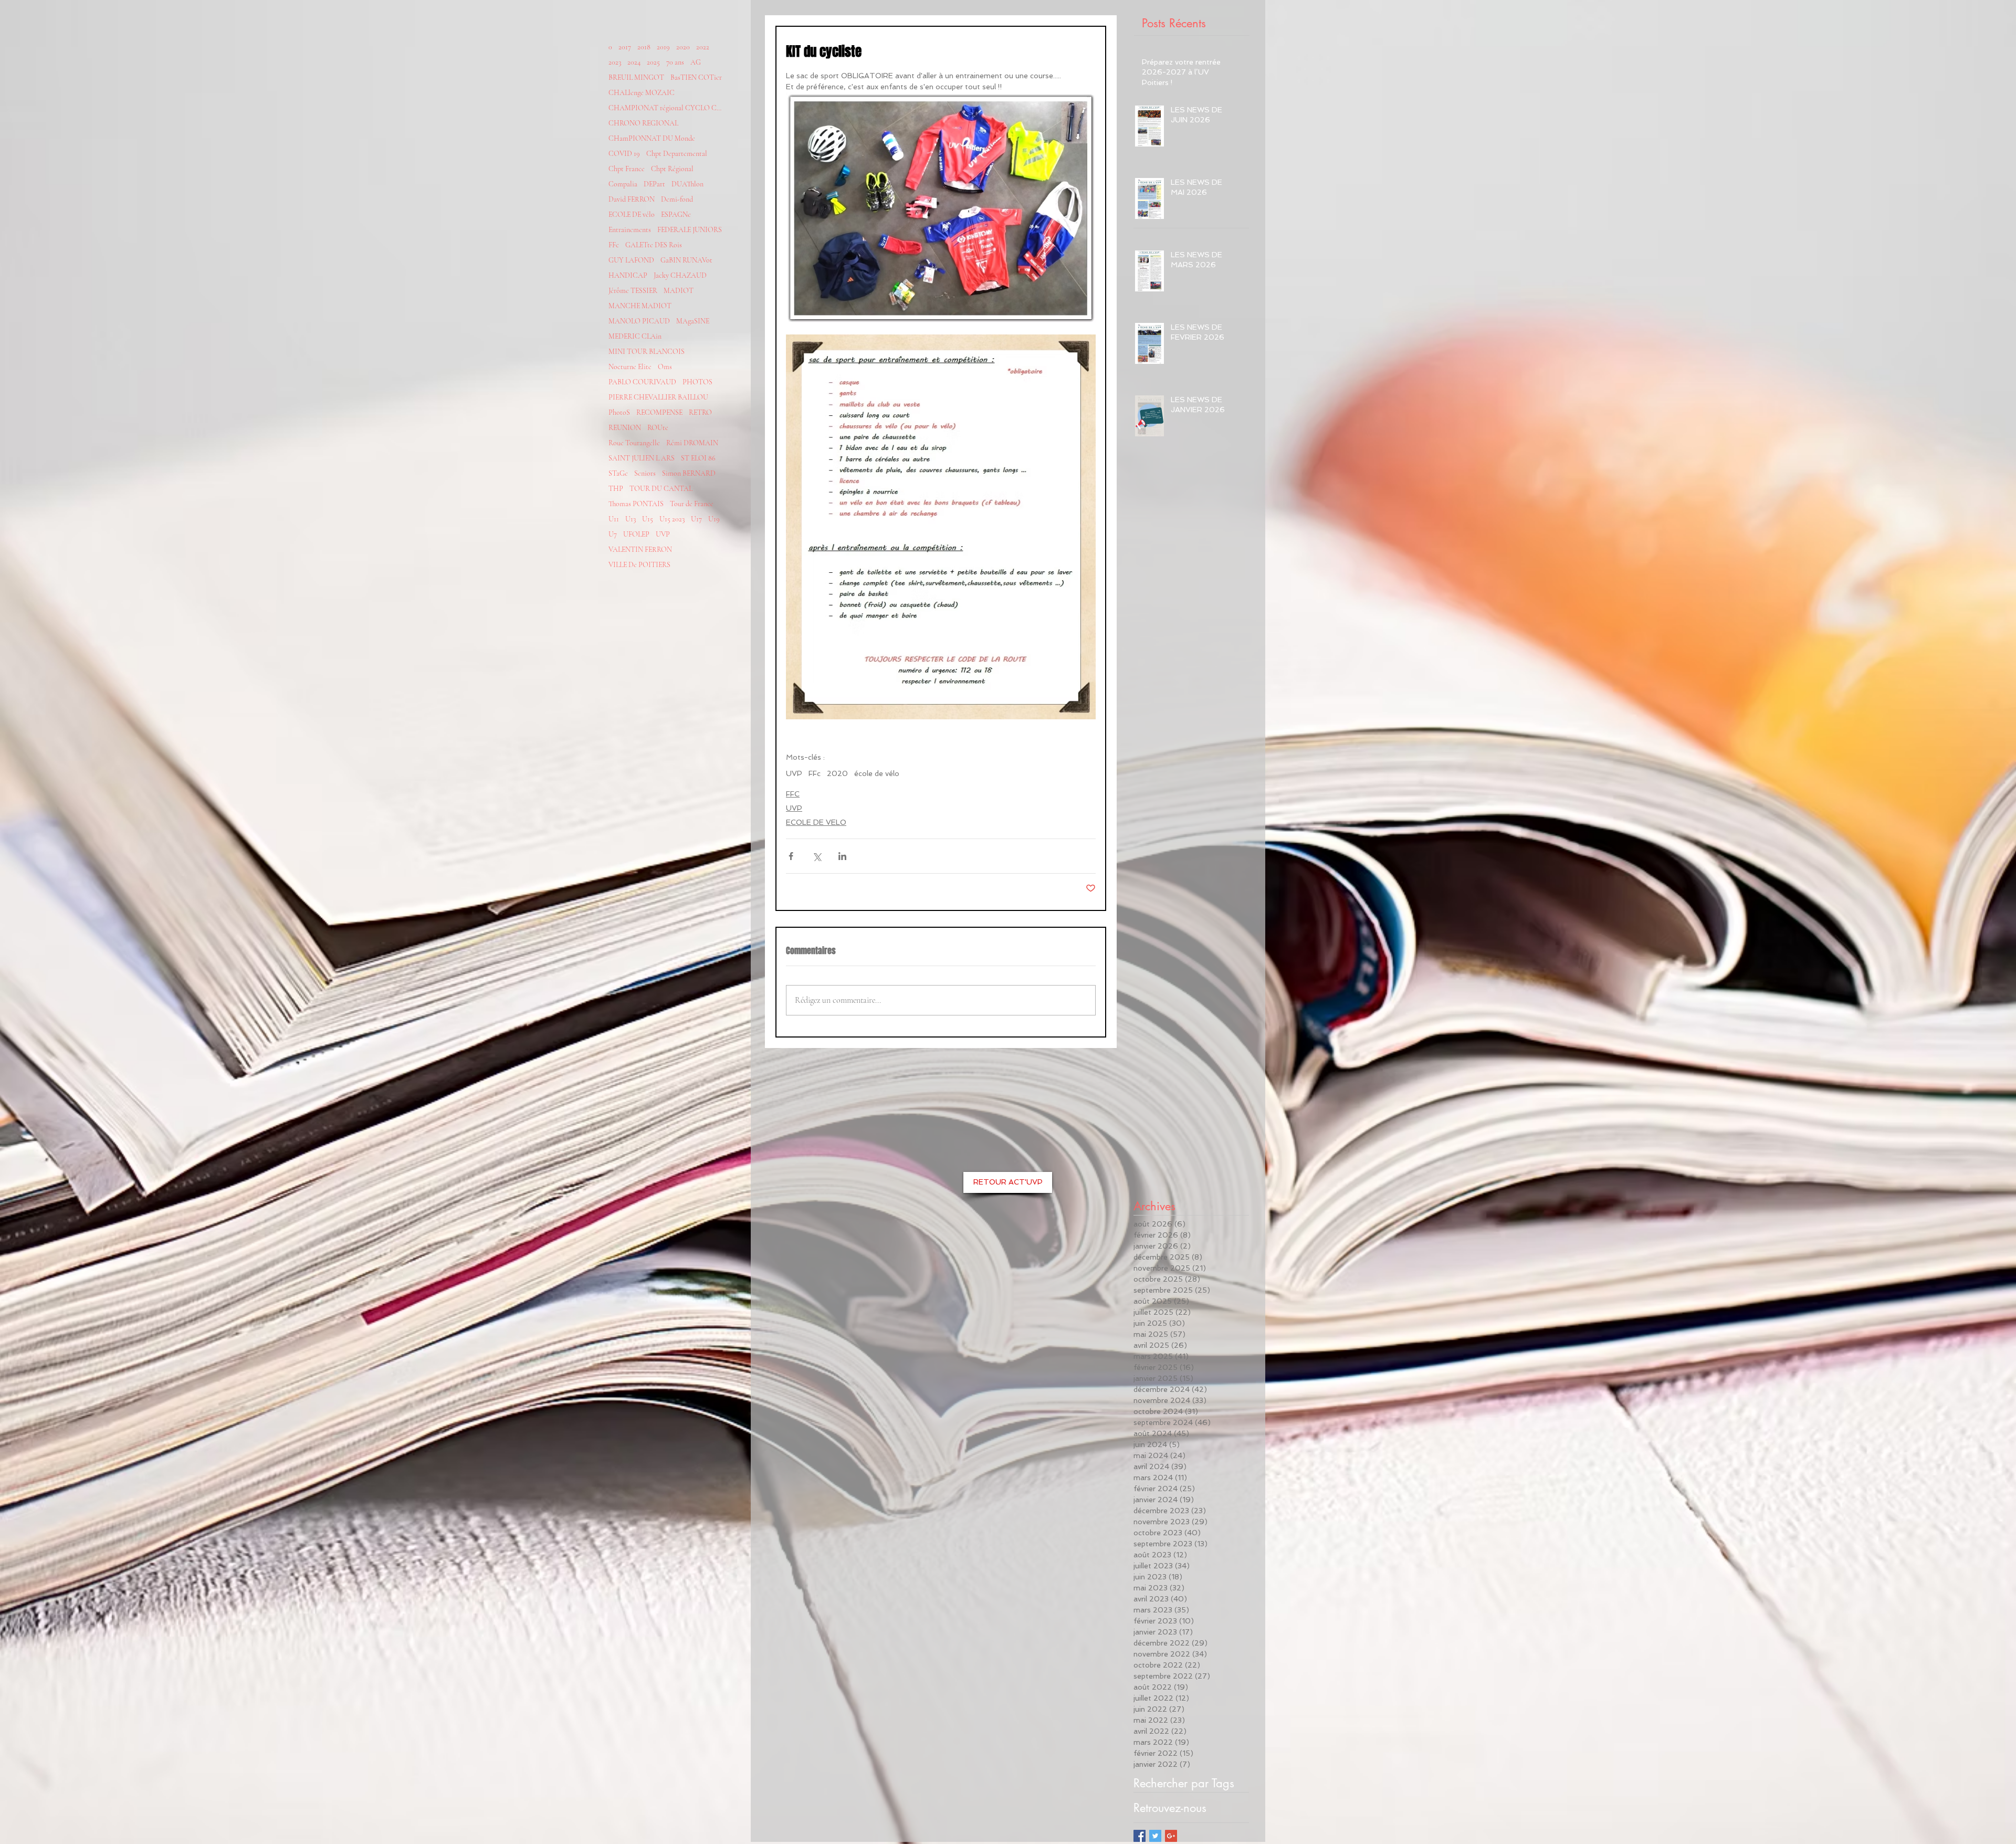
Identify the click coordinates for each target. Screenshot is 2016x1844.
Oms (665, 367)
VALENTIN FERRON (640, 549)
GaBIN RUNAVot (686, 260)
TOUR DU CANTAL (661, 489)
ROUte (658, 428)
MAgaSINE (693, 321)
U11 (614, 519)
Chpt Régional (672, 169)
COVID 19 (624, 154)
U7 (613, 534)
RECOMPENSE (659, 412)
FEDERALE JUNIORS (690, 230)
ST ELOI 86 (698, 458)
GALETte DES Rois (654, 245)
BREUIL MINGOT (636, 77)
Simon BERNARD (689, 473)
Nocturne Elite (630, 367)
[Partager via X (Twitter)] (817, 856)
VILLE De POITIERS (639, 565)
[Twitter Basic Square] (1155, 1836)
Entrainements (630, 230)
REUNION (625, 428)
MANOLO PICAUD (639, 321)
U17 (696, 519)
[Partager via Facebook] (791, 856)
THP (616, 489)
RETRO (700, 412)
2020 (683, 47)
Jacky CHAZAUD (680, 275)
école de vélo (877, 773)
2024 (634, 62)
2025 (653, 62)
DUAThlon (687, 184)
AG (696, 62)
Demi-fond (677, 199)
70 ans (675, 62)
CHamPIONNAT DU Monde (652, 138)
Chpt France (627, 169)
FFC (793, 794)
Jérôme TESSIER (633, 291)
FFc (614, 245)
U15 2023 (672, 519)
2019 (663, 47)
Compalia (623, 184)
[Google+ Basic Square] (1171, 1836)
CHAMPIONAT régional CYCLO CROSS (666, 108)
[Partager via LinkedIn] (842, 856)
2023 (615, 62)
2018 (644, 47)
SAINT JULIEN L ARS (642, 458)
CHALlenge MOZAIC (642, 93)
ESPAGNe (676, 214)
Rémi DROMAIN (692, 443)
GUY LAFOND (631, 260)
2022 (703, 47)
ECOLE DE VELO (816, 822)
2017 (625, 47)
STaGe (618, 473)
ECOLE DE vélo (632, 214)
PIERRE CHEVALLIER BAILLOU (658, 397)
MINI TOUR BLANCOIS (647, 352)
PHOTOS (697, 382)
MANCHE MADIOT (640, 306)
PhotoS (619, 412)
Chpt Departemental (677, 154)
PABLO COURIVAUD (642, 382)
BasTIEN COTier (696, 77)
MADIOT (679, 291)
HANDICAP (628, 275)
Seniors (645, 473)
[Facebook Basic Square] (1140, 1836)
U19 (714, 519)
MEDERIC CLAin (635, 336)
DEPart (654, 184)
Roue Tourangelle (634, 443)
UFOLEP (636, 534)
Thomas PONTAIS (636, 504)
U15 (648, 519)
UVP (663, 534)
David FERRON (632, 199)
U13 (631, 519)
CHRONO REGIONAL (643, 123)
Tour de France (692, 504)
